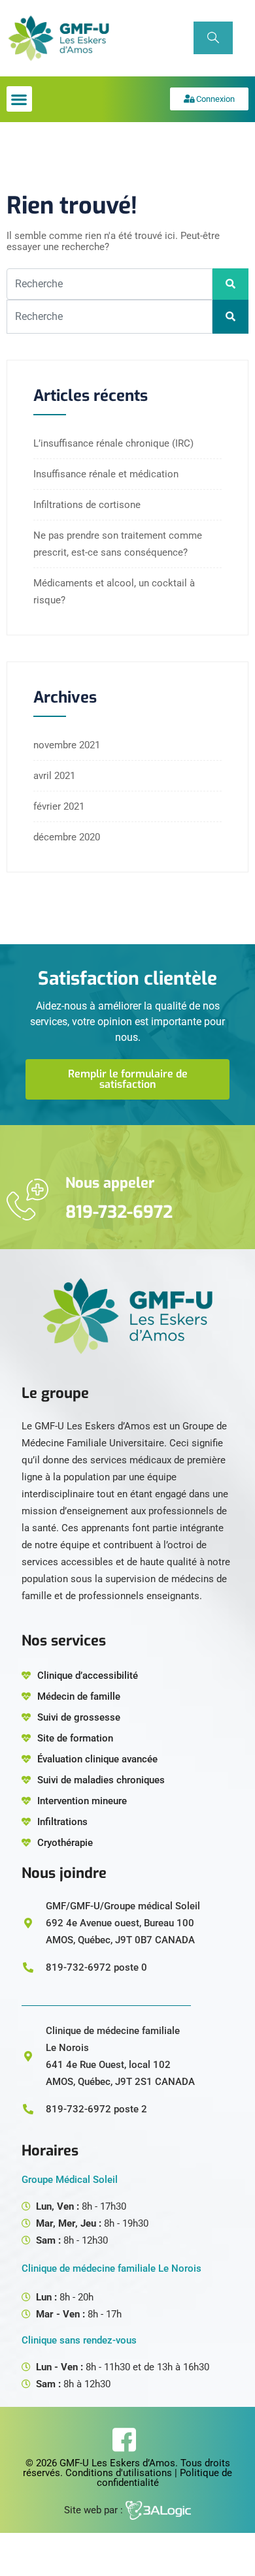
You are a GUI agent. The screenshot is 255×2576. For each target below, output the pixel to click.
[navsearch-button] (213, 38)
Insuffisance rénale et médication (106, 474)
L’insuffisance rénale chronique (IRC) (113, 443)
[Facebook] (124, 2440)
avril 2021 (54, 776)
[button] (19, 99)
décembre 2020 (67, 837)
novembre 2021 (67, 745)
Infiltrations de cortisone (87, 505)
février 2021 (59, 806)
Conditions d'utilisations (119, 2473)
